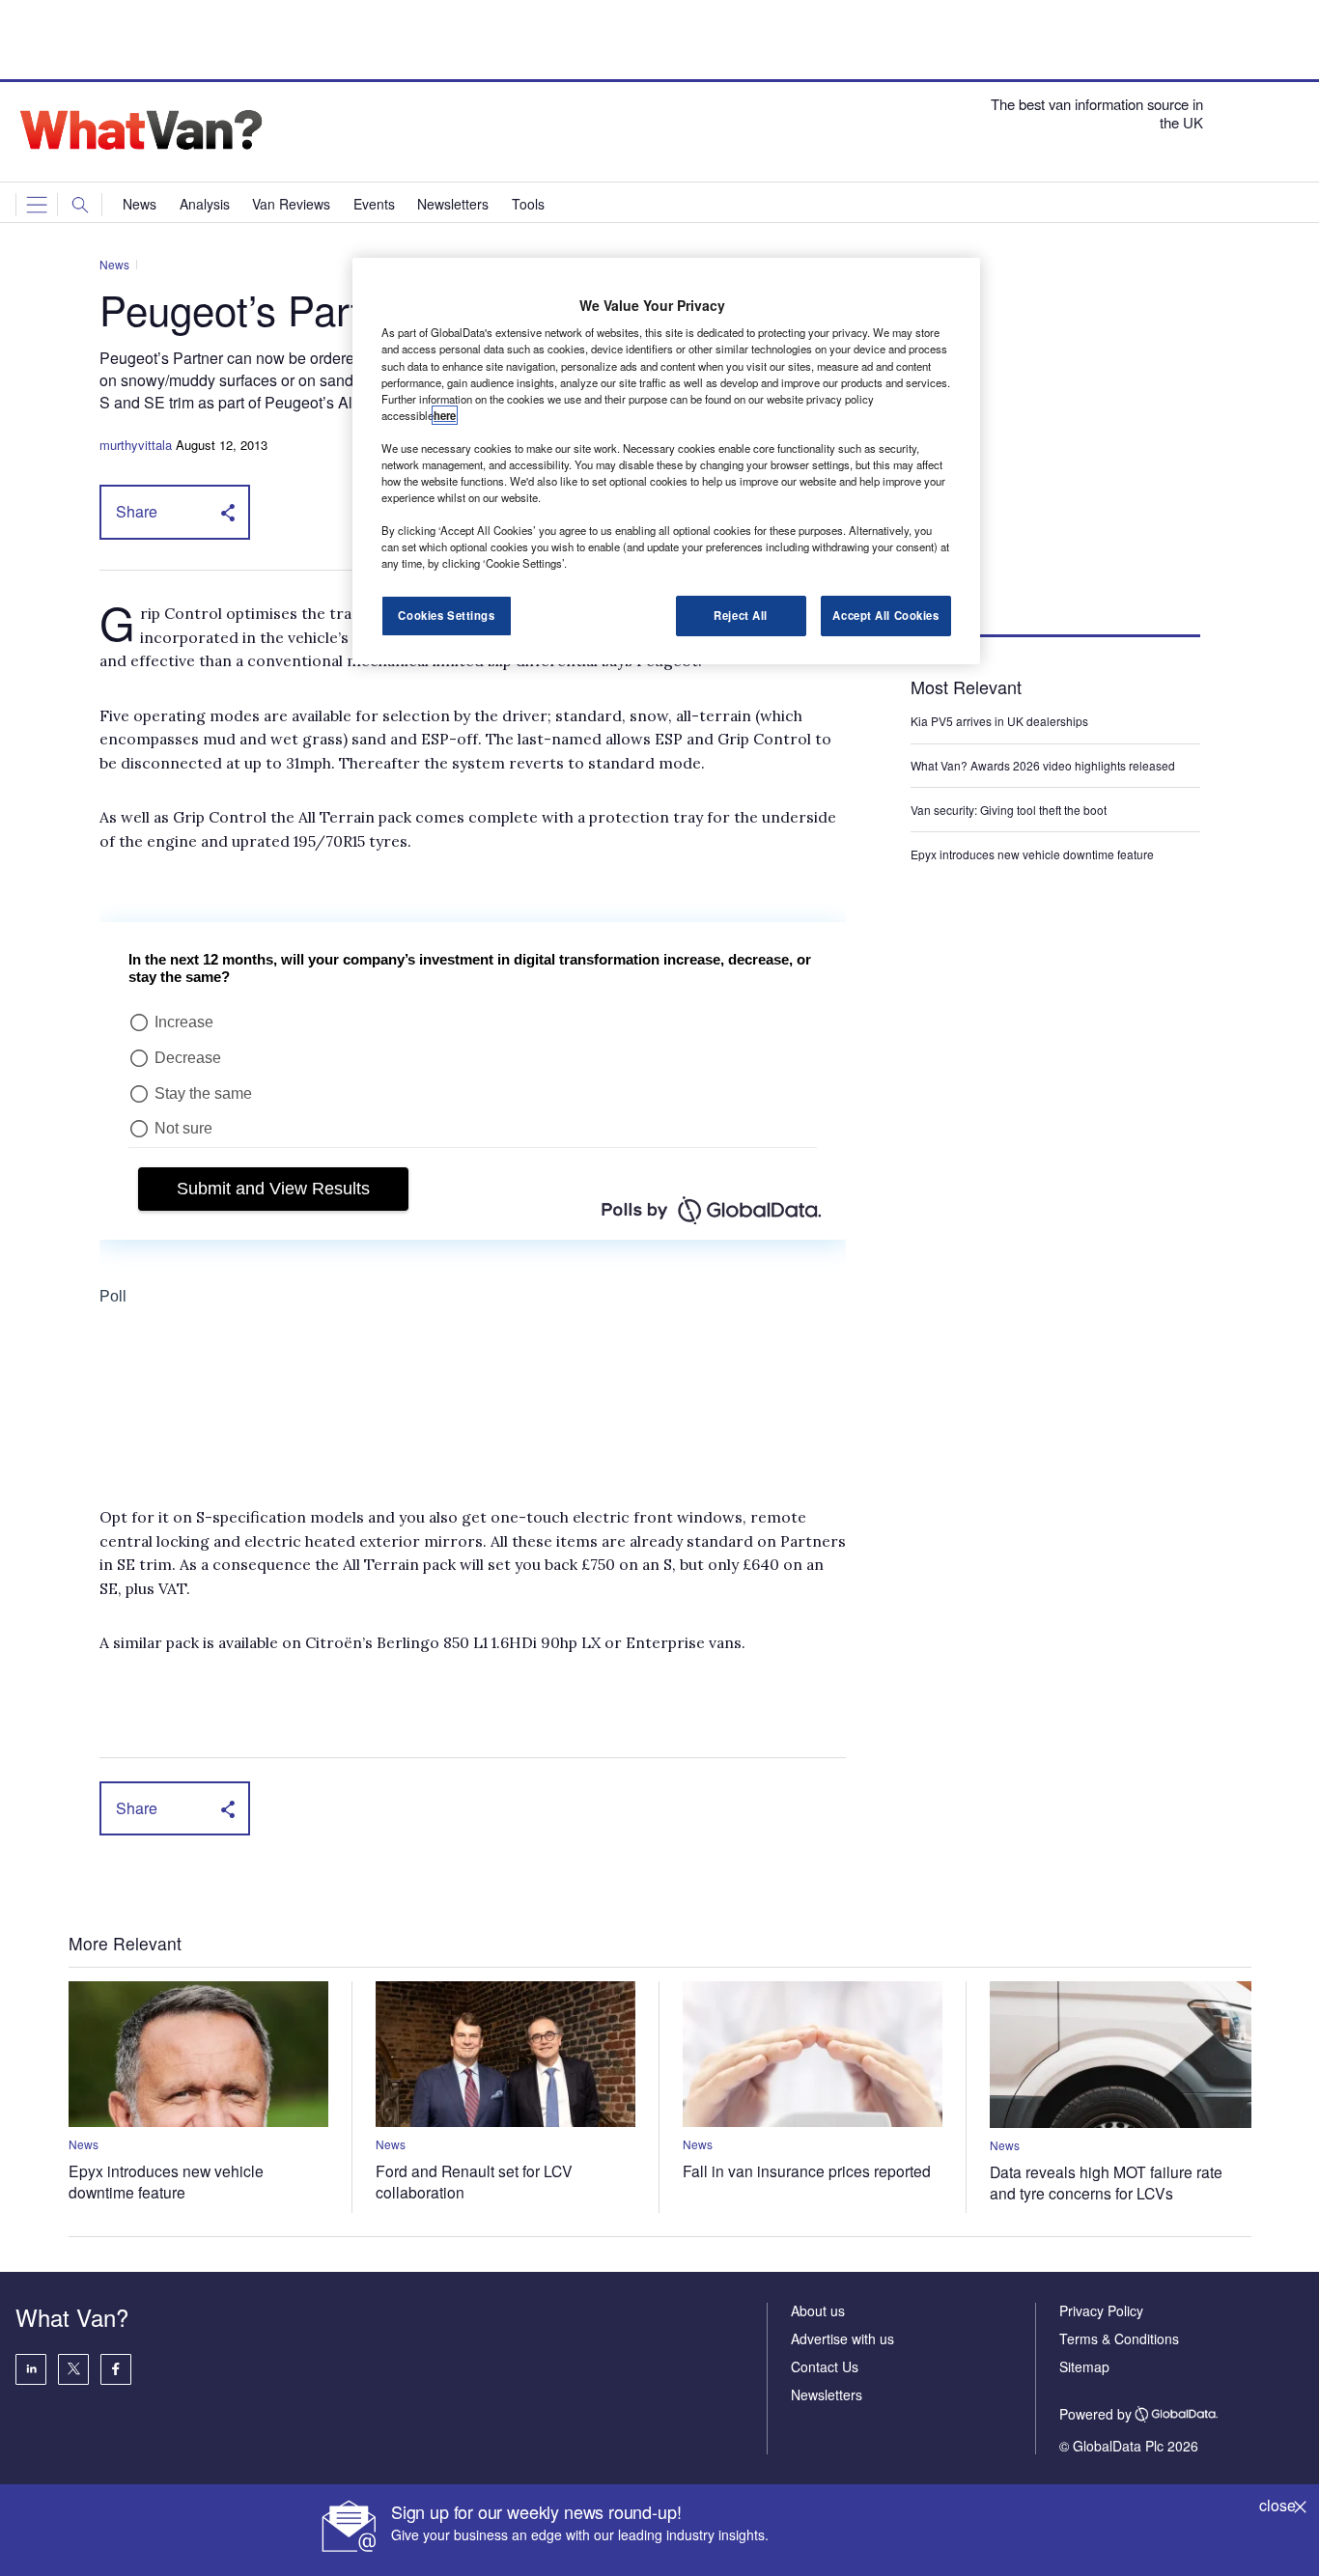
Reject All (741, 615)
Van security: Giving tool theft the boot (1009, 810)
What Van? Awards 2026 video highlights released (1043, 765)
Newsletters (827, 2394)
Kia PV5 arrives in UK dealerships (1001, 721)
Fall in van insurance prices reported (807, 2170)
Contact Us (825, 2366)
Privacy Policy (1101, 2310)
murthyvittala (136, 445)
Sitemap (1084, 2366)
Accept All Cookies (885, 615)
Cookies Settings (446, 615)
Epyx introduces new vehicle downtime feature (1032, 854)
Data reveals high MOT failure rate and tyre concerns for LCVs (1106, 2182)
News (114, 264)
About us (818, 2310)
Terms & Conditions (1119, 2338)
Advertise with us (842, 2338)
